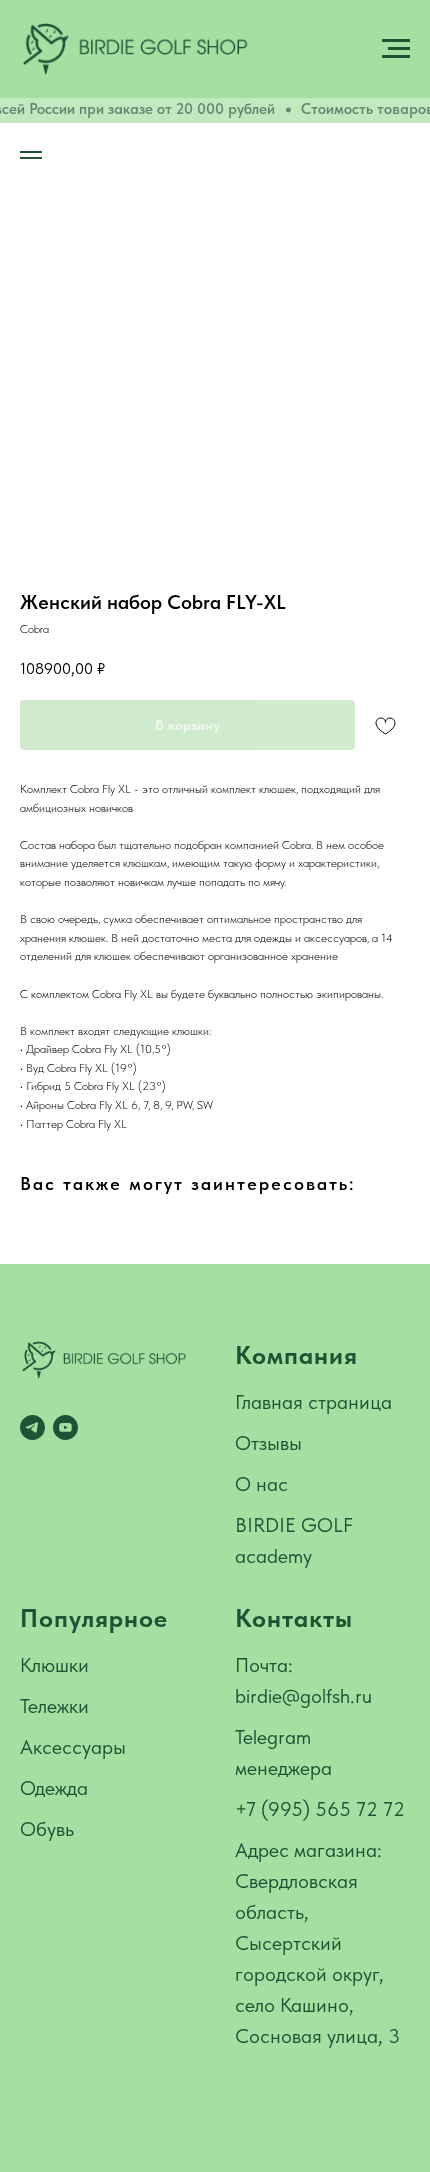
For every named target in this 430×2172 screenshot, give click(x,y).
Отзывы (268, 1443)
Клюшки (54, 1665)
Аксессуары (73, 1747)
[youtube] (65, 1427)
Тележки (54, 1706)
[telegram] (32, 1427)
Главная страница (313, 1402)
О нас (261, 1484)
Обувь (47, 1829)
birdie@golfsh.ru (303, 1696)
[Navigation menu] (396, 49)
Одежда (54, 1788)
